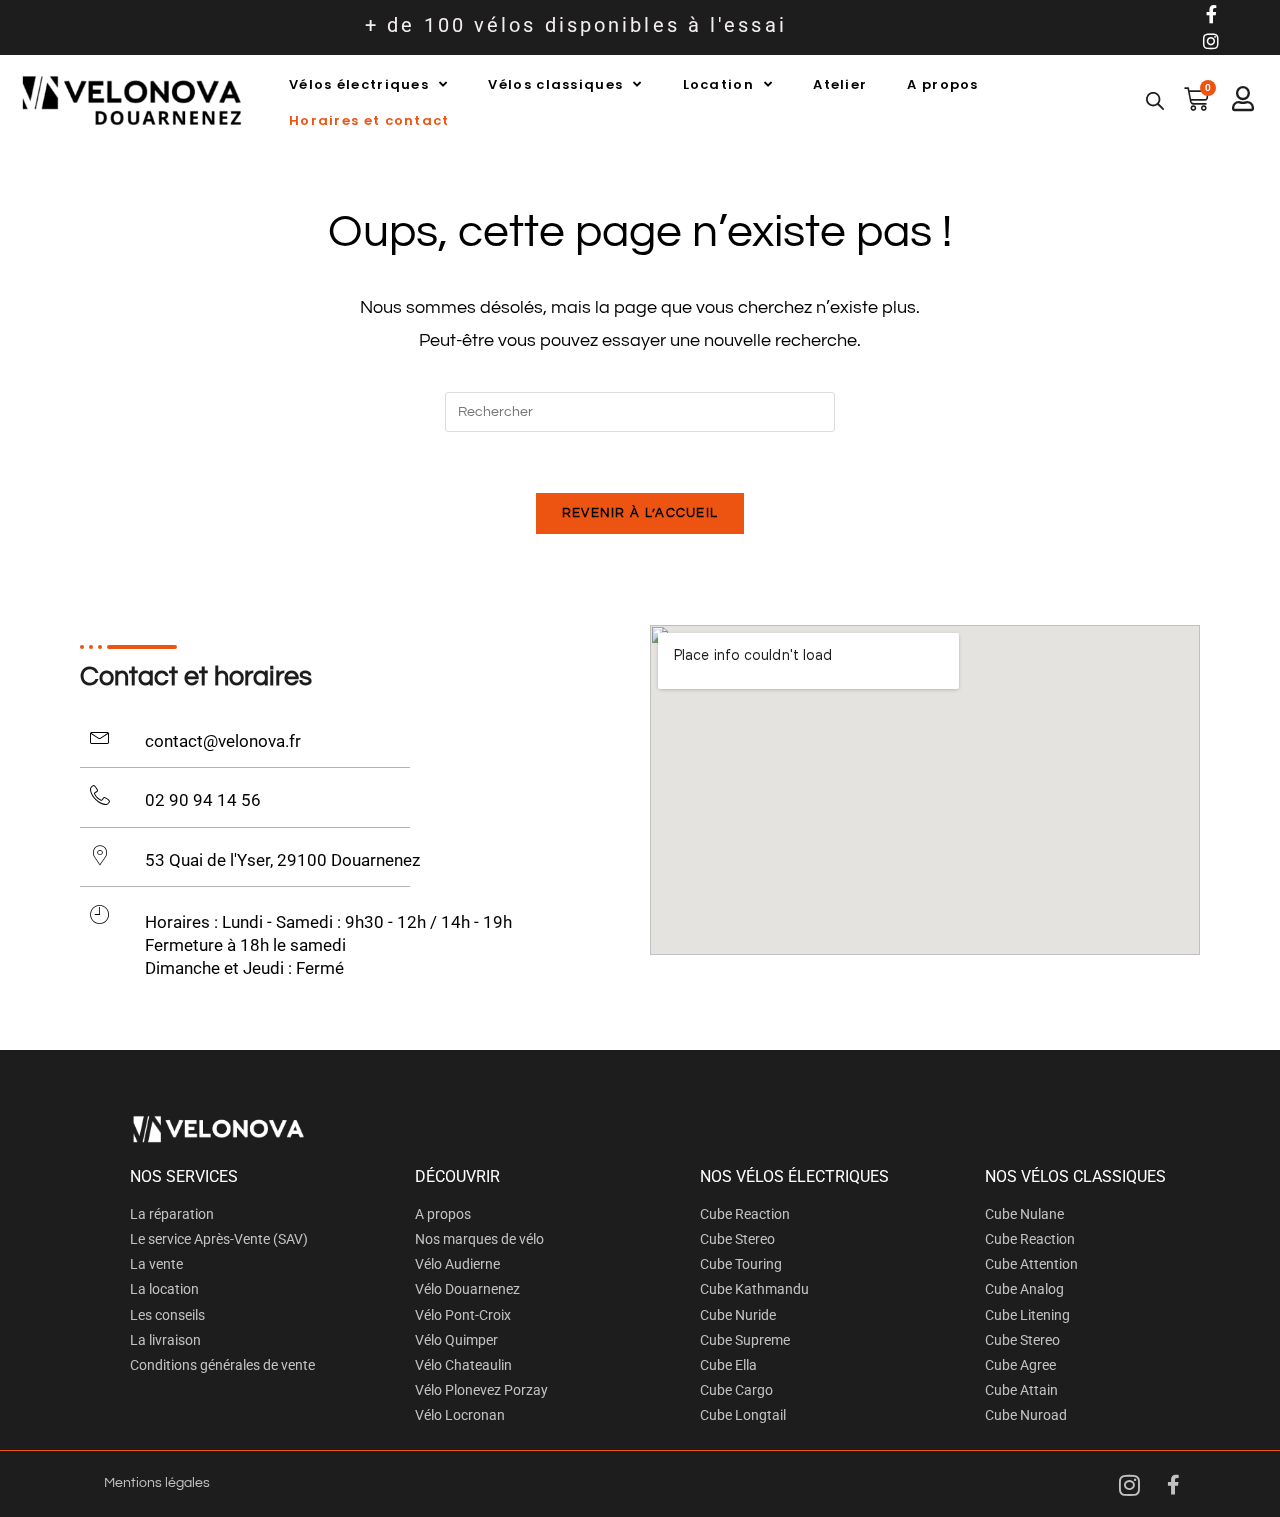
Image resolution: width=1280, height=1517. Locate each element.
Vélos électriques (359, 84)
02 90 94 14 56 (203, 800)
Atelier (840, 84)
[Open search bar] (1155, 101)
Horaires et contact (369, 120)
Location (718, 84)
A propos (942, 84)
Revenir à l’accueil (640, 513)
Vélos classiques (555, 84)
